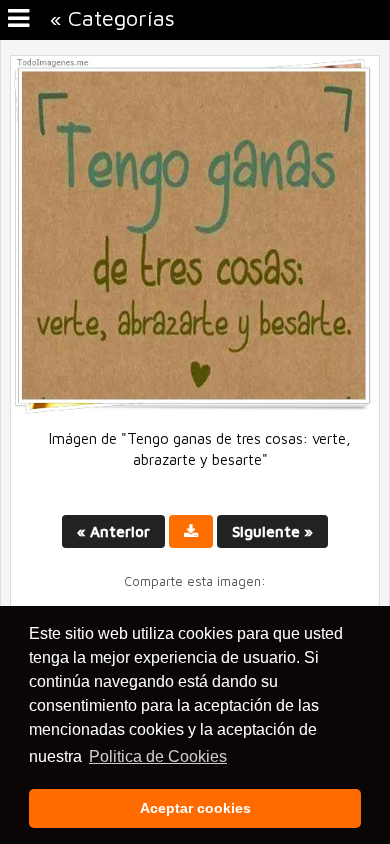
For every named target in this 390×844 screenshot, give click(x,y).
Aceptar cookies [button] (195, 808)
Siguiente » (272, 531)
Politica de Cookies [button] (158, 756)
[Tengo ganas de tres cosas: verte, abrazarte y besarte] (195, 409)
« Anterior (113, 531)
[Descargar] (191, 531)
